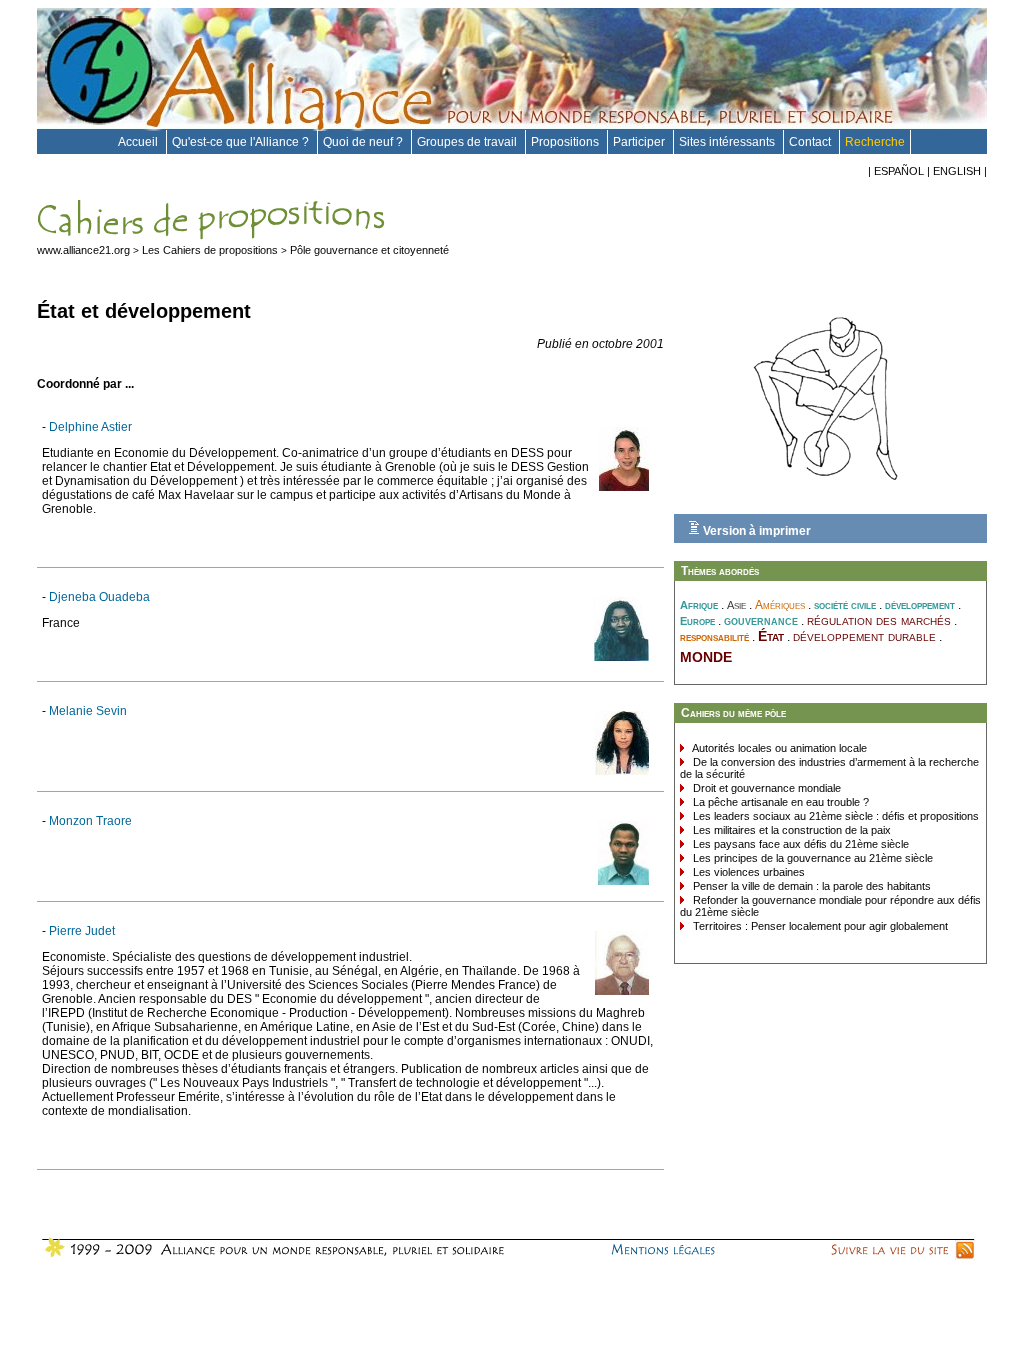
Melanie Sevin (88, 711)
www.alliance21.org (83, 250)
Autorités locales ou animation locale (778, 748)
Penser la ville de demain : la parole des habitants (810, 886)
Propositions (566, 142)
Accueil (139, 142)
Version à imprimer (755, 531)
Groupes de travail (468, 142)
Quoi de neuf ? (364, 142)
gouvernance (761, 620)
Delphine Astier (90, 427)
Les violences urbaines (747, 872)
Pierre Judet (82, 931)
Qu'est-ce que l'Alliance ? (242, 142)
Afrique (699, 605)
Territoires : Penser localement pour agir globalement (819, 926)
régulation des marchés (879, 620)
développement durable (864, 636)
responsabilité (714, 637)
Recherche (875, 142)
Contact (811, 142)
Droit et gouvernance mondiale (765, 788)
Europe (697, 621)
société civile (845, 605)
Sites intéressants (728, 142)
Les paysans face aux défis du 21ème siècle (799, 844)
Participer (640, 142)
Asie (736, 605)
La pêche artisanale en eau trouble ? (779, 802)
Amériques (780, 605)
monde (706, 655)
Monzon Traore (90, 821)
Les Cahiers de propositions (210, 250)
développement (920, 605)
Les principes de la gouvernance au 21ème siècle (811, 858)
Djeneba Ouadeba (99, 597)
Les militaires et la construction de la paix (790, 830)
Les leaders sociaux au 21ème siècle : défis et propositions (834, 816)
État (771, 636)
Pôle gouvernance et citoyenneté (369, 250)
